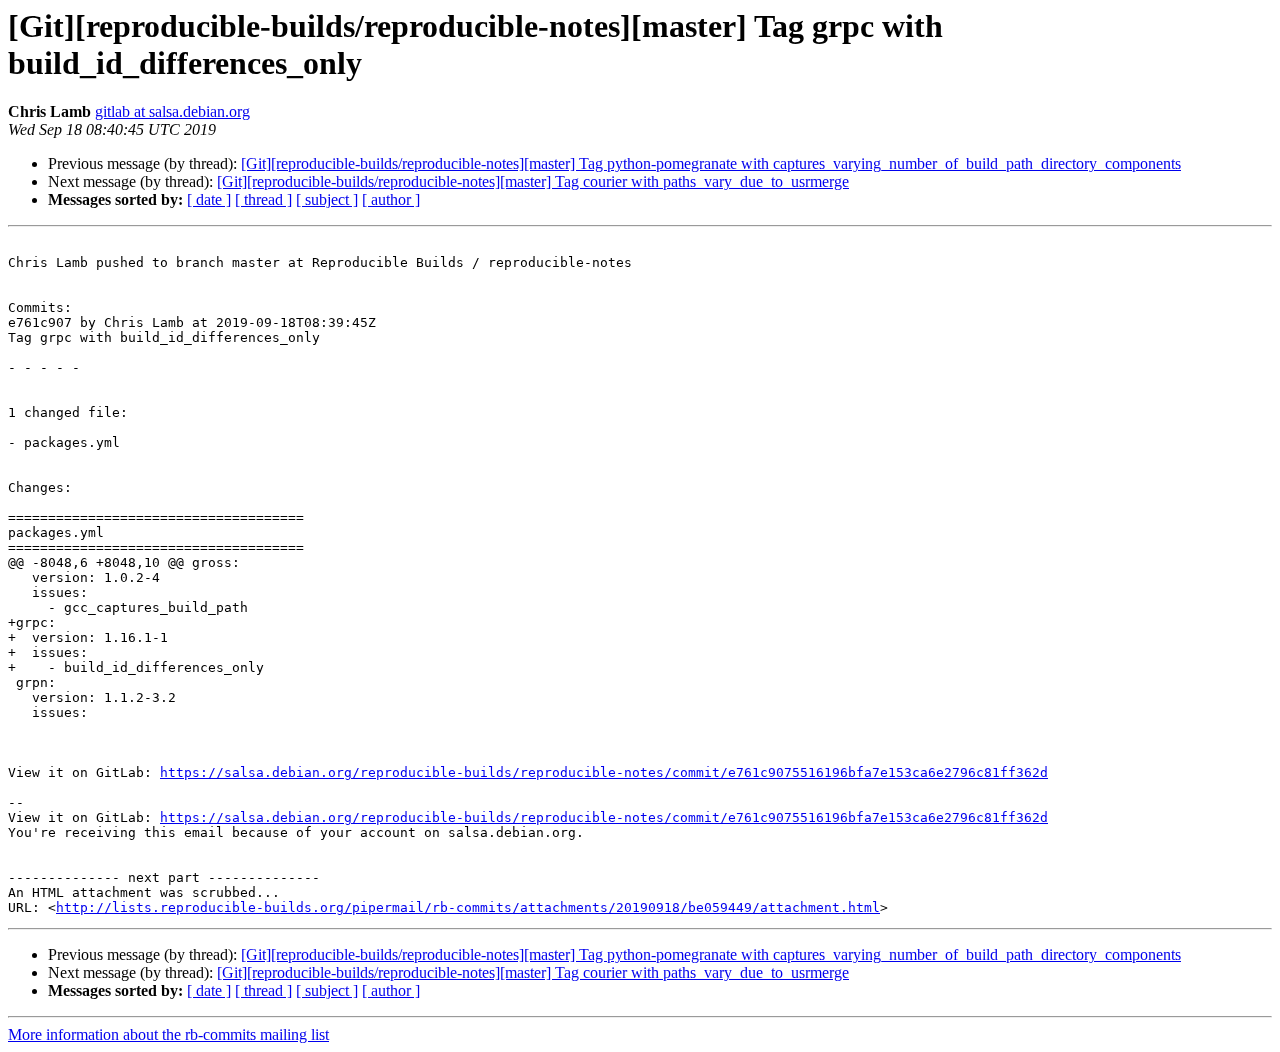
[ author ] (391, 199)
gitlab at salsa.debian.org (172, 111)
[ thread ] (263, 199)
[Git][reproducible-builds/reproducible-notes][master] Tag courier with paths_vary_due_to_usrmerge (533, 181)
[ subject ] (327, 199)
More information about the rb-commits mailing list (168, 1034)
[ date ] (209, 199)
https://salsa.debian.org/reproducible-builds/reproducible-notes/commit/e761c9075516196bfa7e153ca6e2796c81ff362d (604, 772)
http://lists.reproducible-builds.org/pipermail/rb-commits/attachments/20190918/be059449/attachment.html (468, 907)
